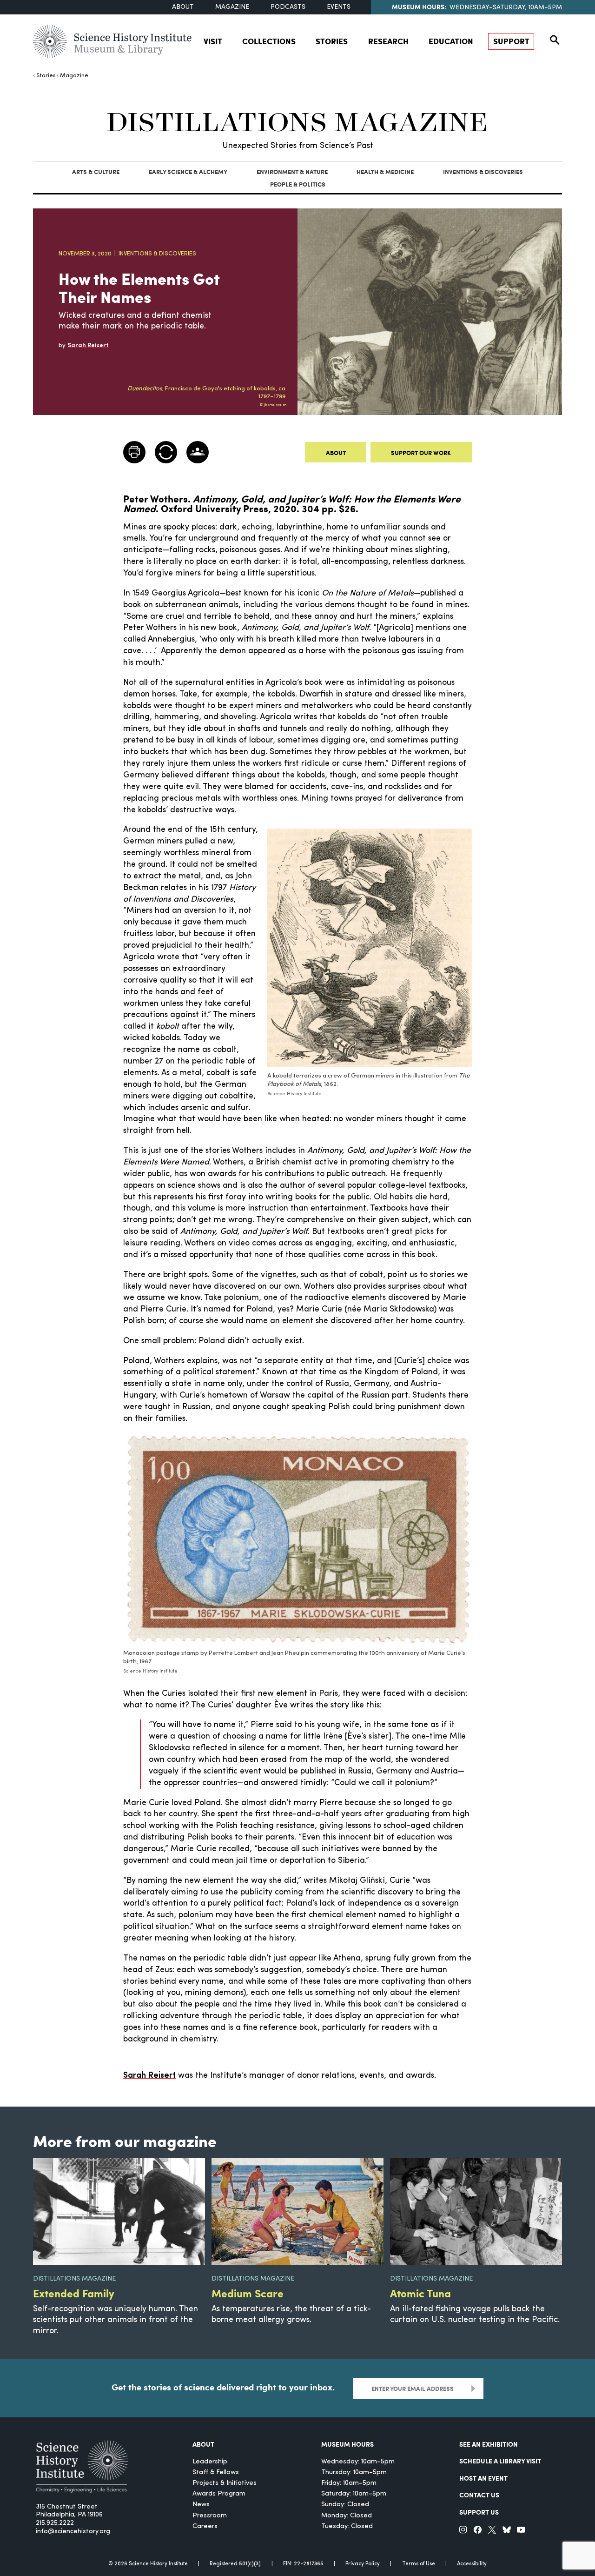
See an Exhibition (489, 2444)
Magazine (232, 7)
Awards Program (219, 2494)
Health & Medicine (385, 171)
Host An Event (483, 2478)
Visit (213, 41)
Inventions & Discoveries (483, 171)
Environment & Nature (292, 171)
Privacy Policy (363, 2564)
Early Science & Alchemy (188, 171)
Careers (205, 2526)
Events (339, 7)
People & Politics (298, 184)
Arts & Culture (96, 171)
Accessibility (472, 2564)
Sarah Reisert (149, 2076)
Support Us (479, 2512)
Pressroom (210, 2516)
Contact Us (479, 2495)
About (183, 7)
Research (388, 41)
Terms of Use (419, 2564)
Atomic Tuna (420, 2293)
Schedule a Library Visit (500, 2461)
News (201, 2505)
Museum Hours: (419, 7)
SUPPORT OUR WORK (421, 452)
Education (451, 41)
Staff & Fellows (216, 2472)
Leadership (210, 2462)
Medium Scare (248, 2293)
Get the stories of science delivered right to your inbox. (223, 2387)
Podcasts (288, 7)
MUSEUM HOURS (347, 2444)
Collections (269, 41)
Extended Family (74, 2293)
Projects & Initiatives (225, 2483)
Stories (332, 41)
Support (511, 41)
